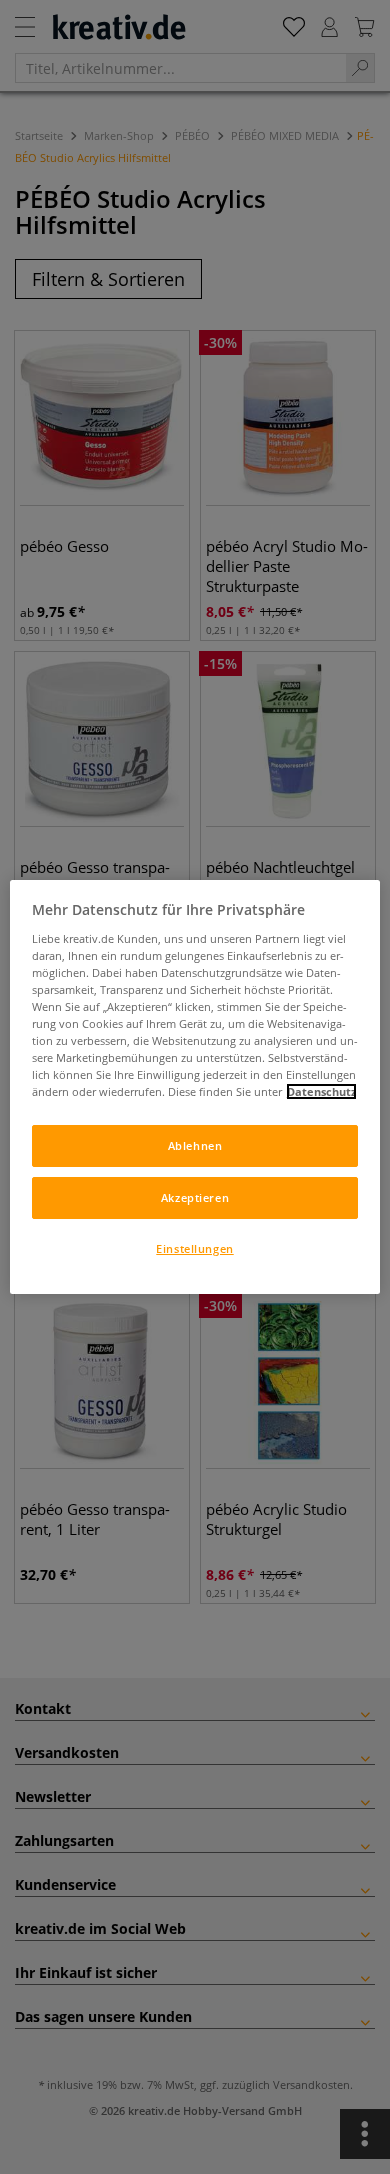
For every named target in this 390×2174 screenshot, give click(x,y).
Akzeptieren (195, 1197)
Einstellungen (194, 1248)
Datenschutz (321, 1091)
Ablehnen (195, 1145)
